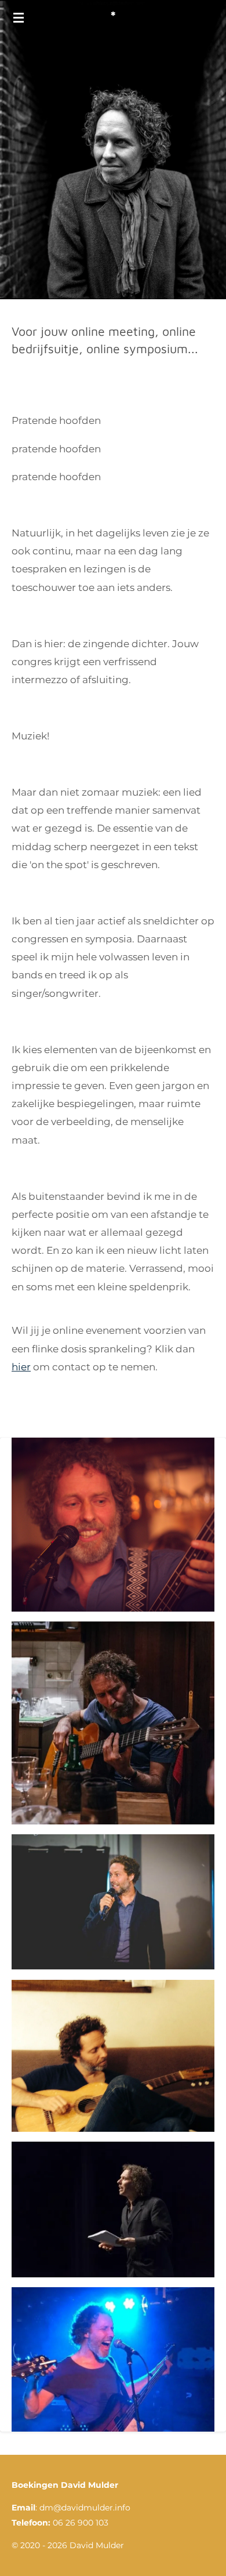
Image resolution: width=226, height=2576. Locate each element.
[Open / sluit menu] (19, 17)
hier (21, 1367)
